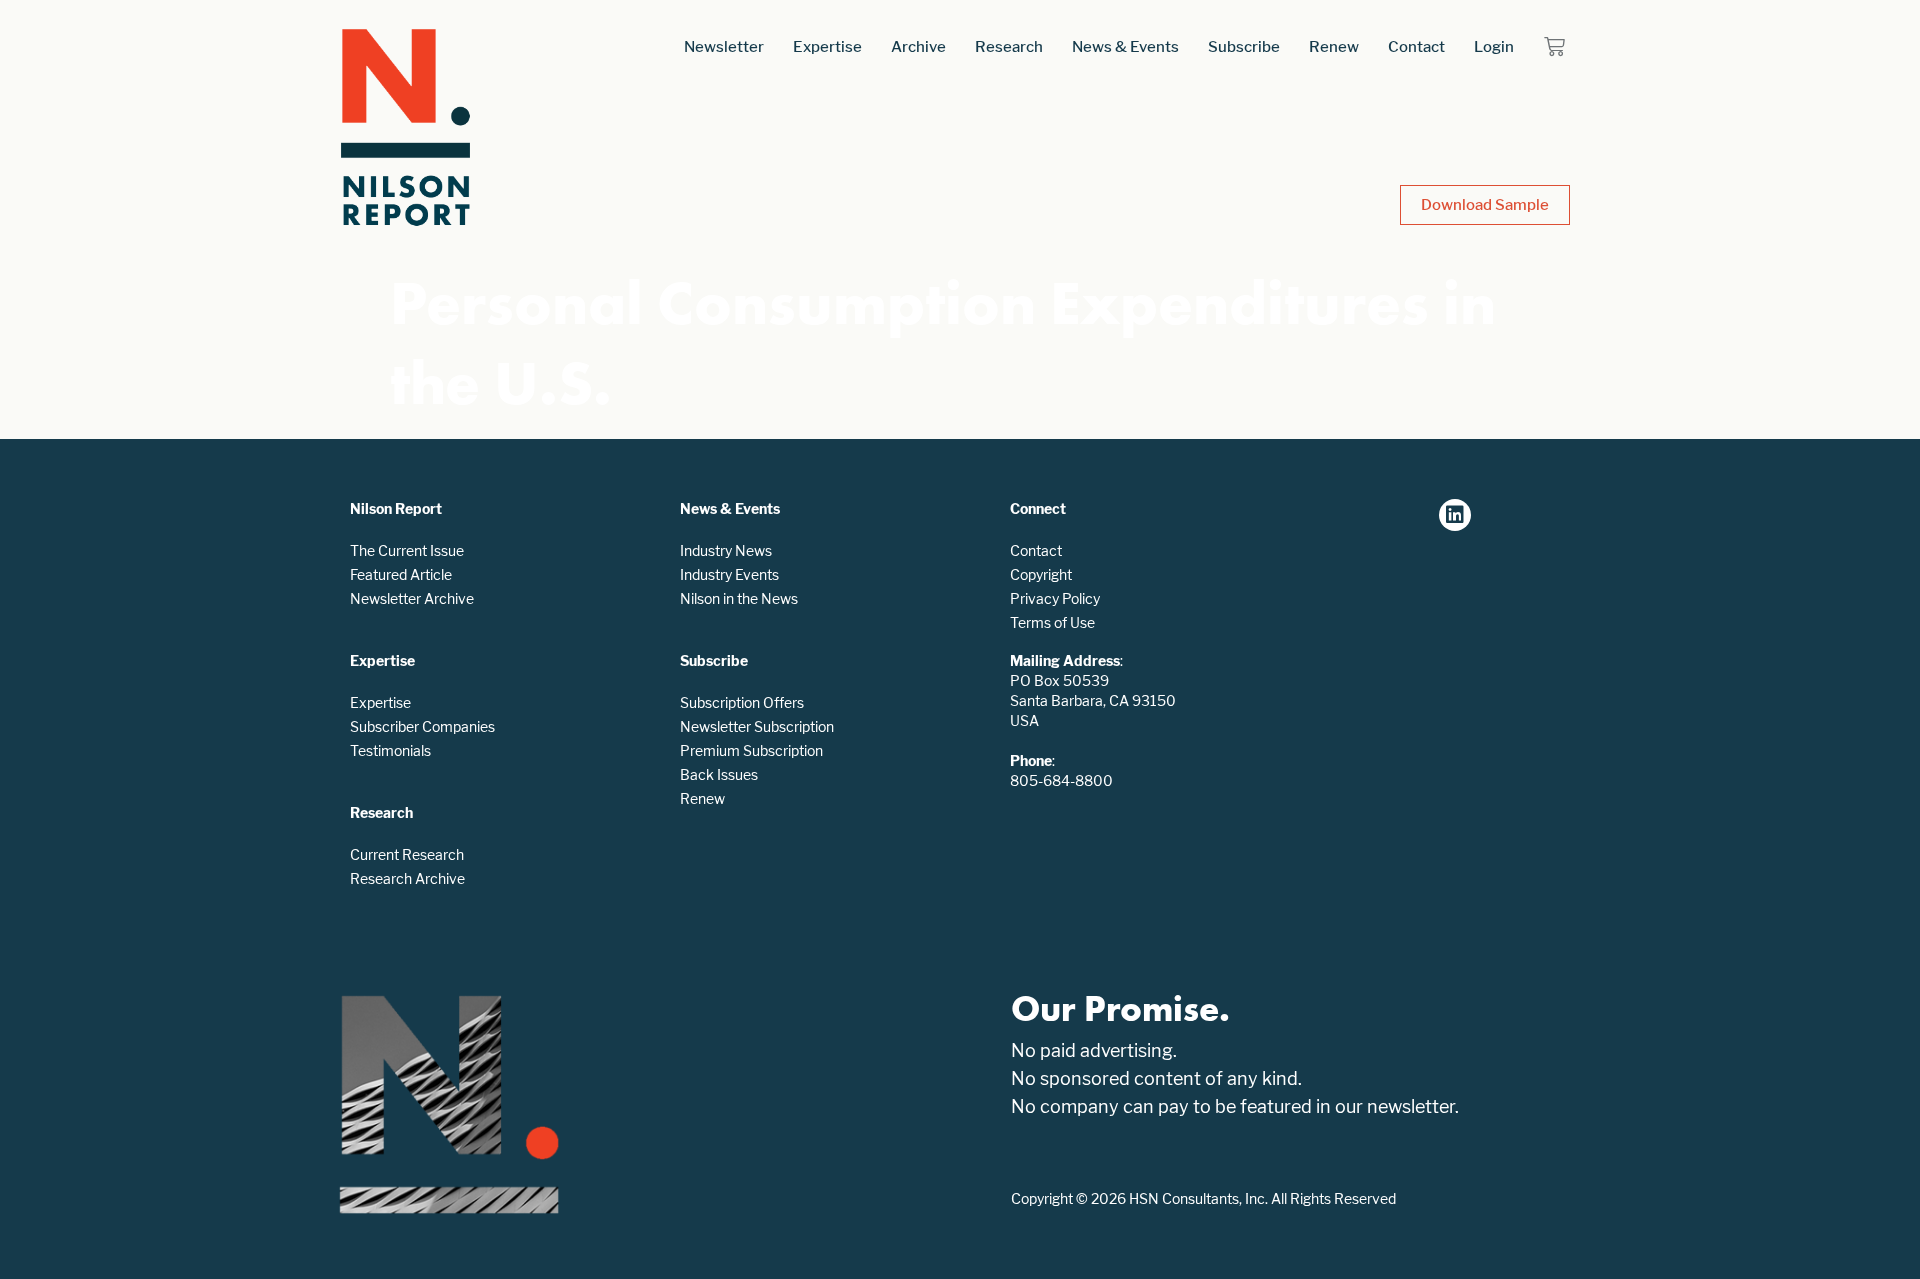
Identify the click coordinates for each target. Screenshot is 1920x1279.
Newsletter (724, 46)
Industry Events (729, 574)
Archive (918, 46)
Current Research (407, 854)
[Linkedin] (1455, 515)
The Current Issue (407, 550)
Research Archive (407, 878)
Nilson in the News (739, 598)
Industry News (726, 550)
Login (1494, 46)
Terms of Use (1052, 622)
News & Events (1125, 46)
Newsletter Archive (412, 598)
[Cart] (1554, 46)
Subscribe (1244, 46)
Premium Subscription (751, 750)
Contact (1416, 46)
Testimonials (390, 750)
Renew (1334, 46)
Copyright (1041, 574)
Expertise (827, 46)
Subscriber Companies (422, 726)
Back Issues (719, 774)
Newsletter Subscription (757, 726)
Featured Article (401, 574)
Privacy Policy (1055, 598)
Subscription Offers (742, 702)
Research (1009, 46)
